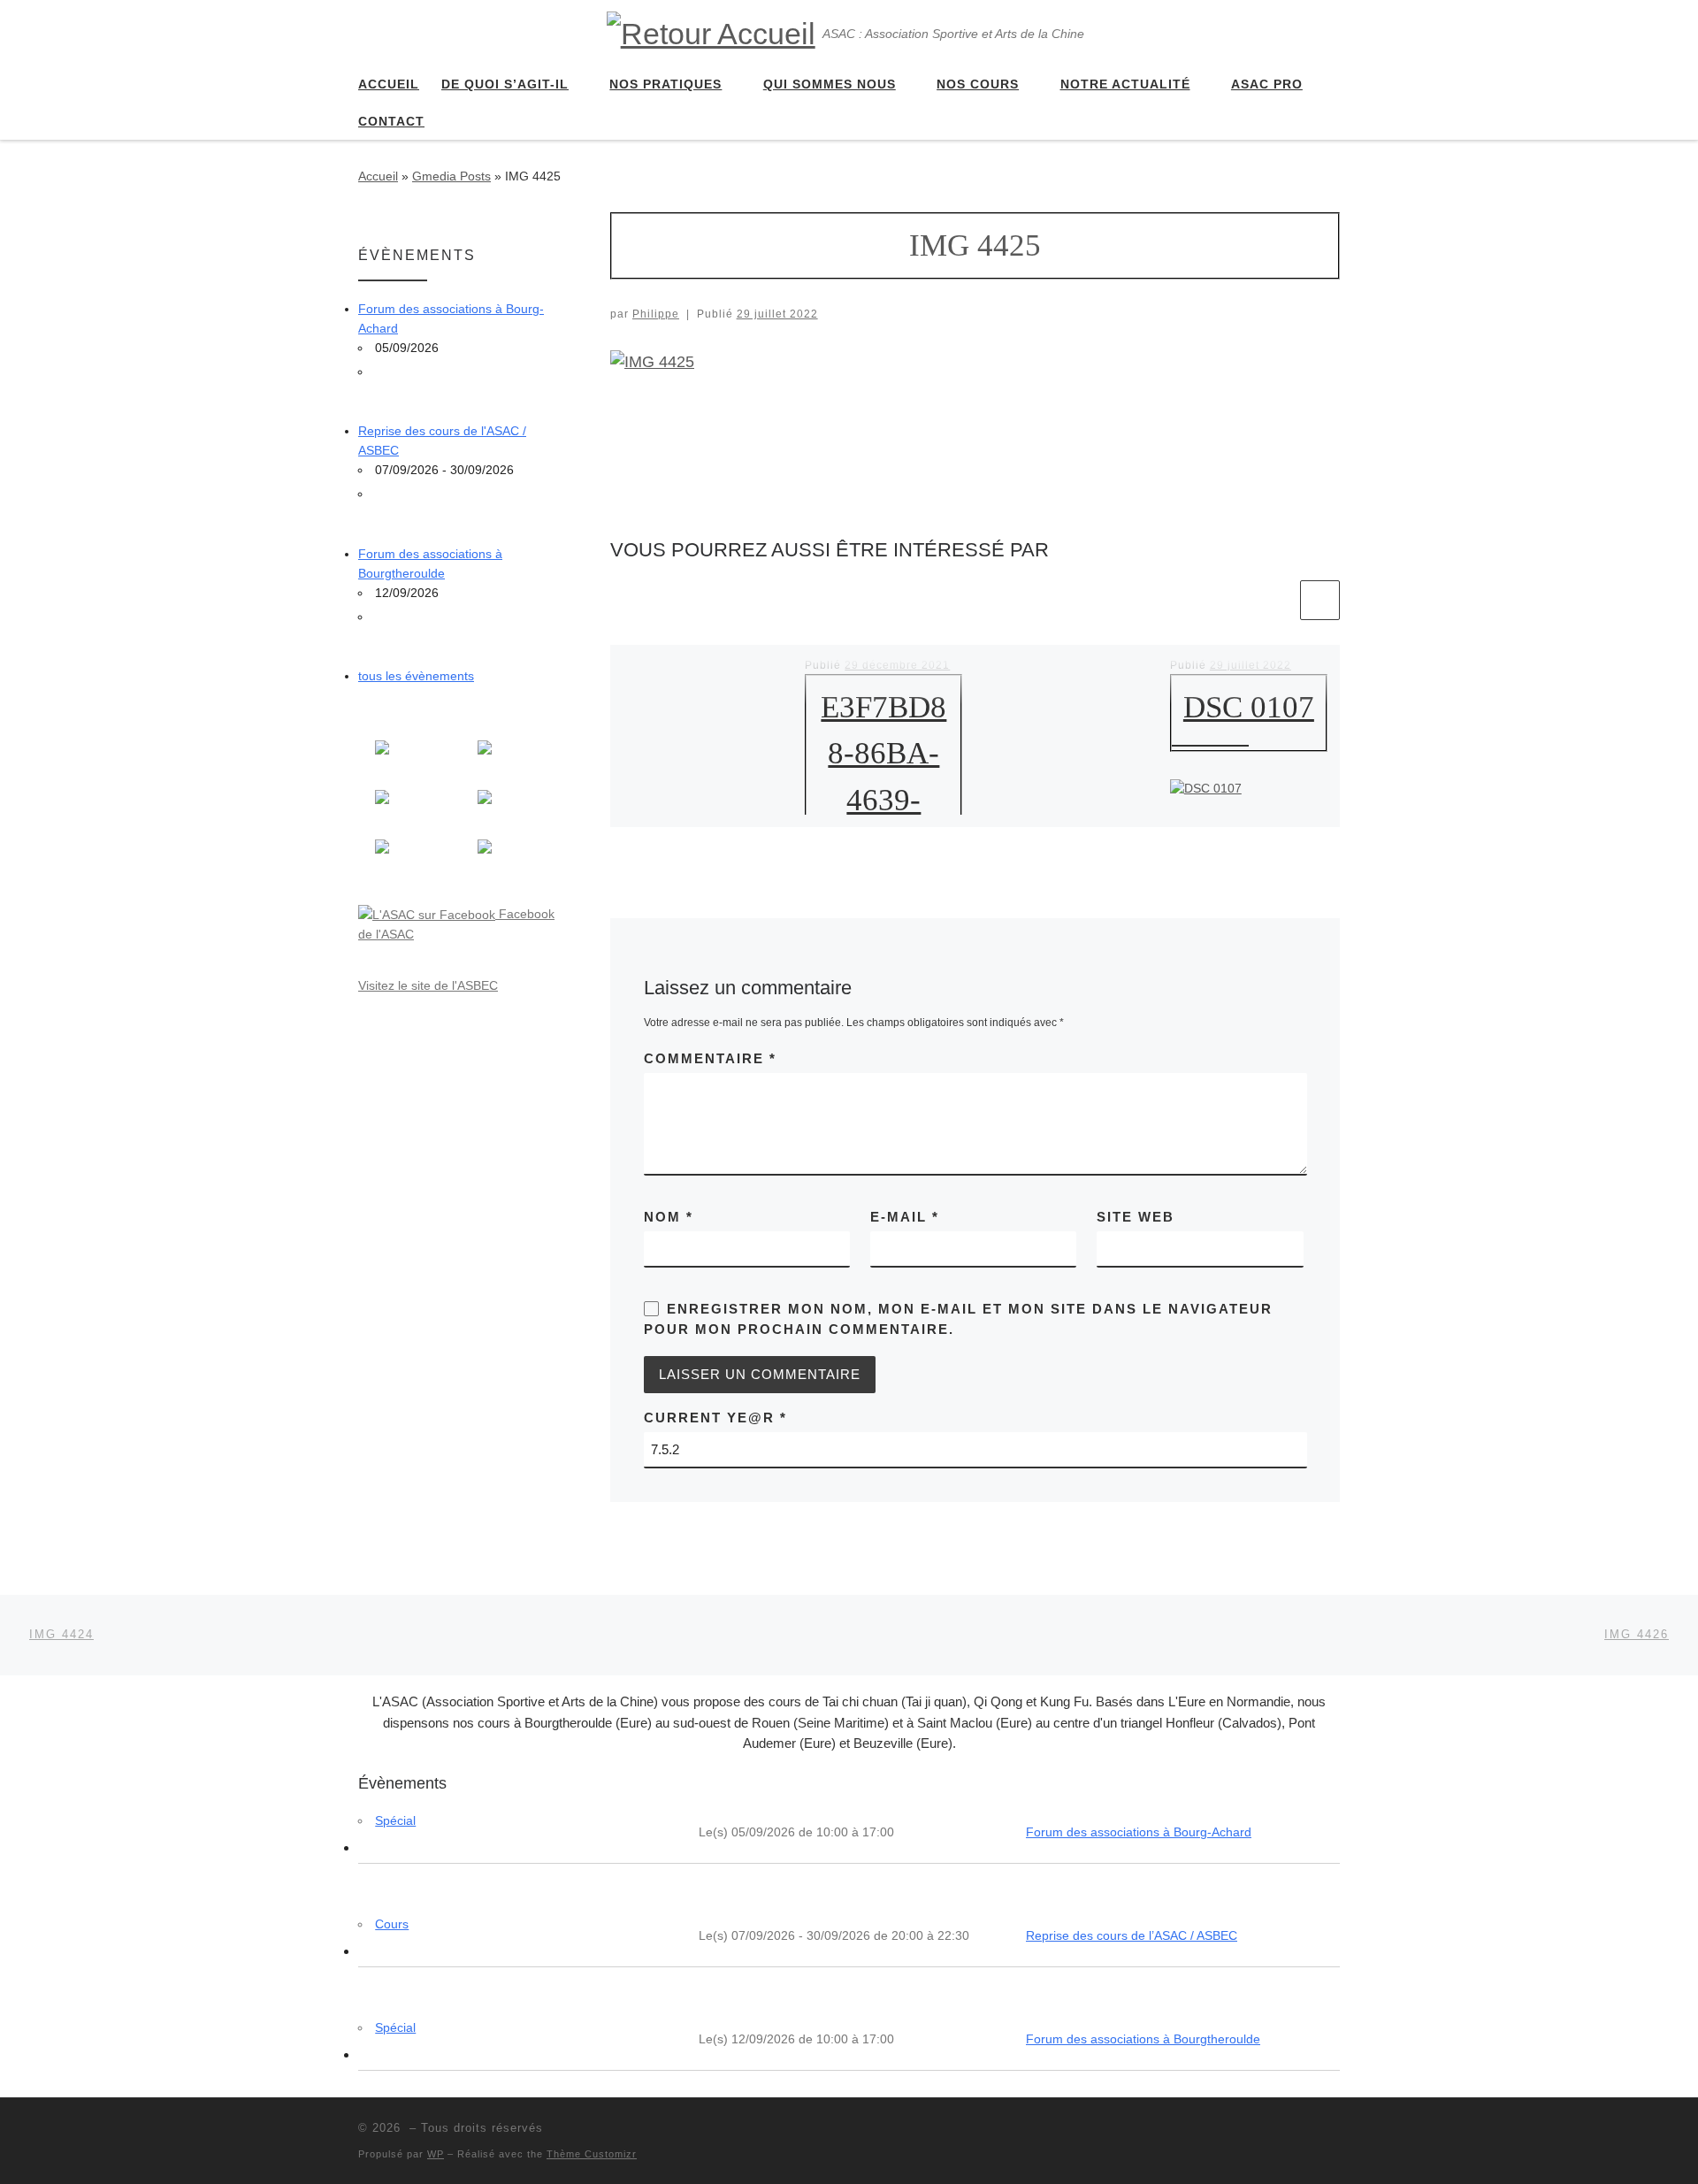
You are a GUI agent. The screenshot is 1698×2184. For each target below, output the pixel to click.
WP (436, 2154)
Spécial (395, 1820)
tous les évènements (416, 676)
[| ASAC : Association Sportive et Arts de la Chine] (711, 31)
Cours (392, 1924)
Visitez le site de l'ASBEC (428, 985)
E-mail (905, 1217)
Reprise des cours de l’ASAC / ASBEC (1132, 1935)
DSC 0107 (1249, 707)
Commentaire (710, 1058)
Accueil (378, 176)
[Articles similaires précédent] (1277, 600)
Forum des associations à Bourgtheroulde (1143, 2039)
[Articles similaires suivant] (1320, 600)
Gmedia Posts (451, 176)
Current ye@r (715, 1418)
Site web (1136, 1217)
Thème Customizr (592, 2154)
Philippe (656, 314)
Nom (669, 1217)
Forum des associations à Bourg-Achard (1139, 1832)
